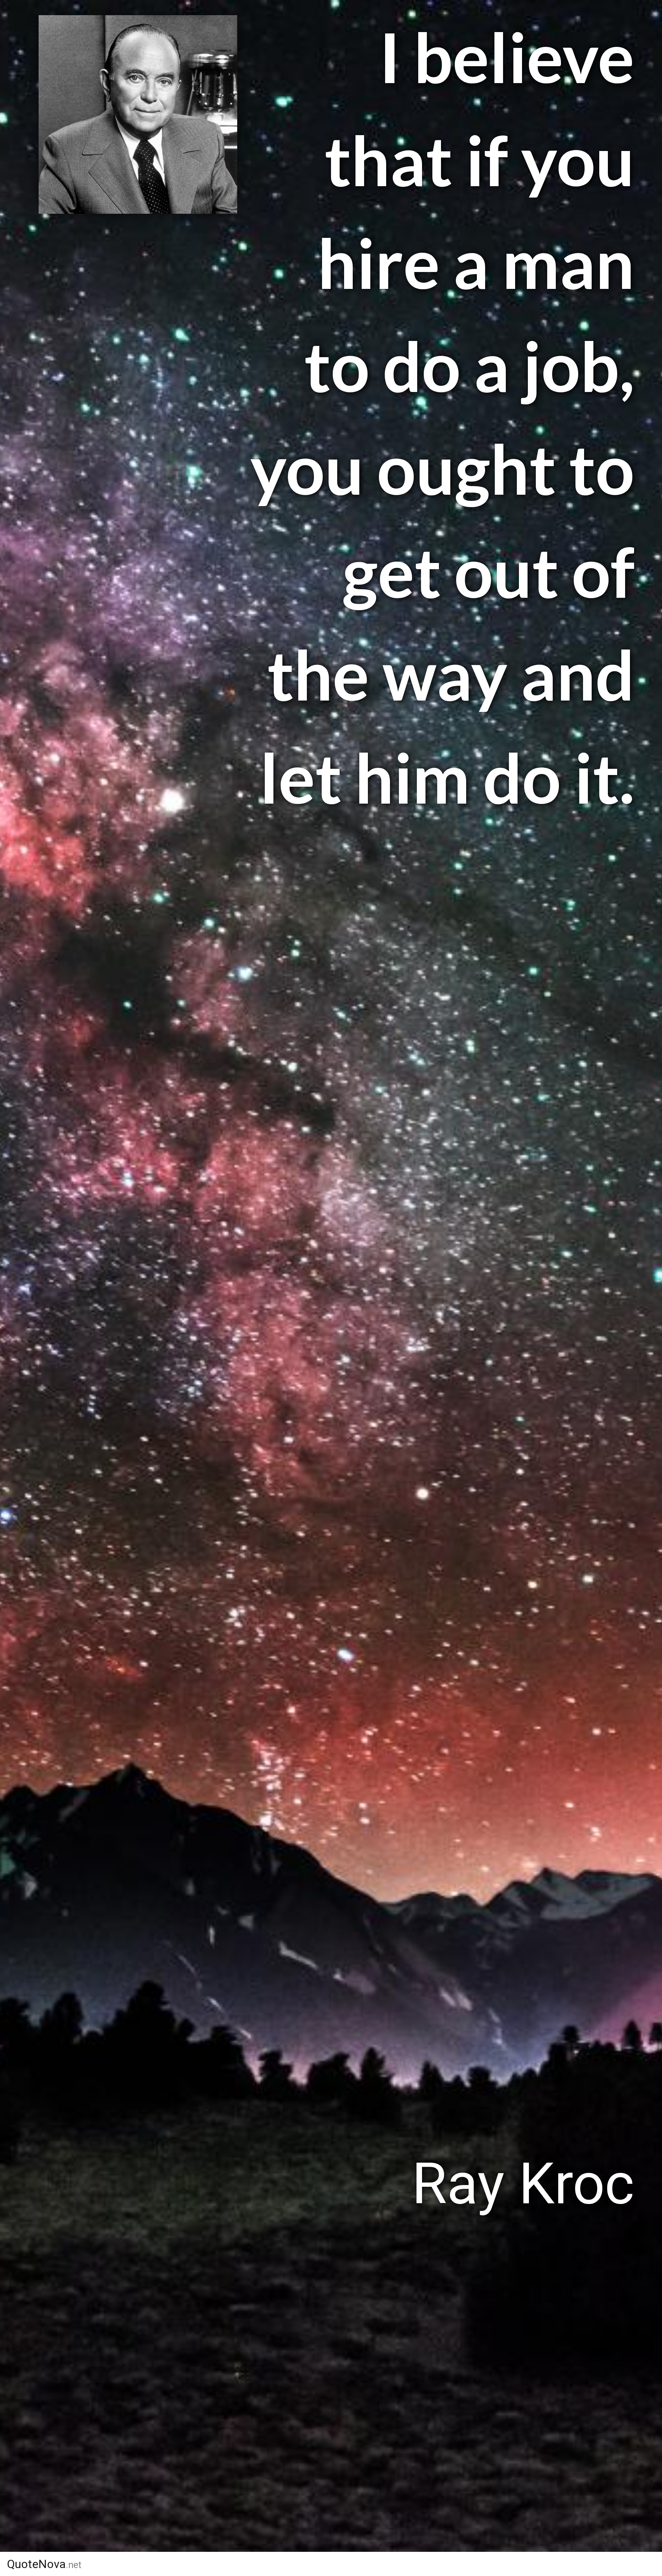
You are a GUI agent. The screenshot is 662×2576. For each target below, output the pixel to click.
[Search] (609, 2564)
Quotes (464, 2564)
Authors (401, 2564)
